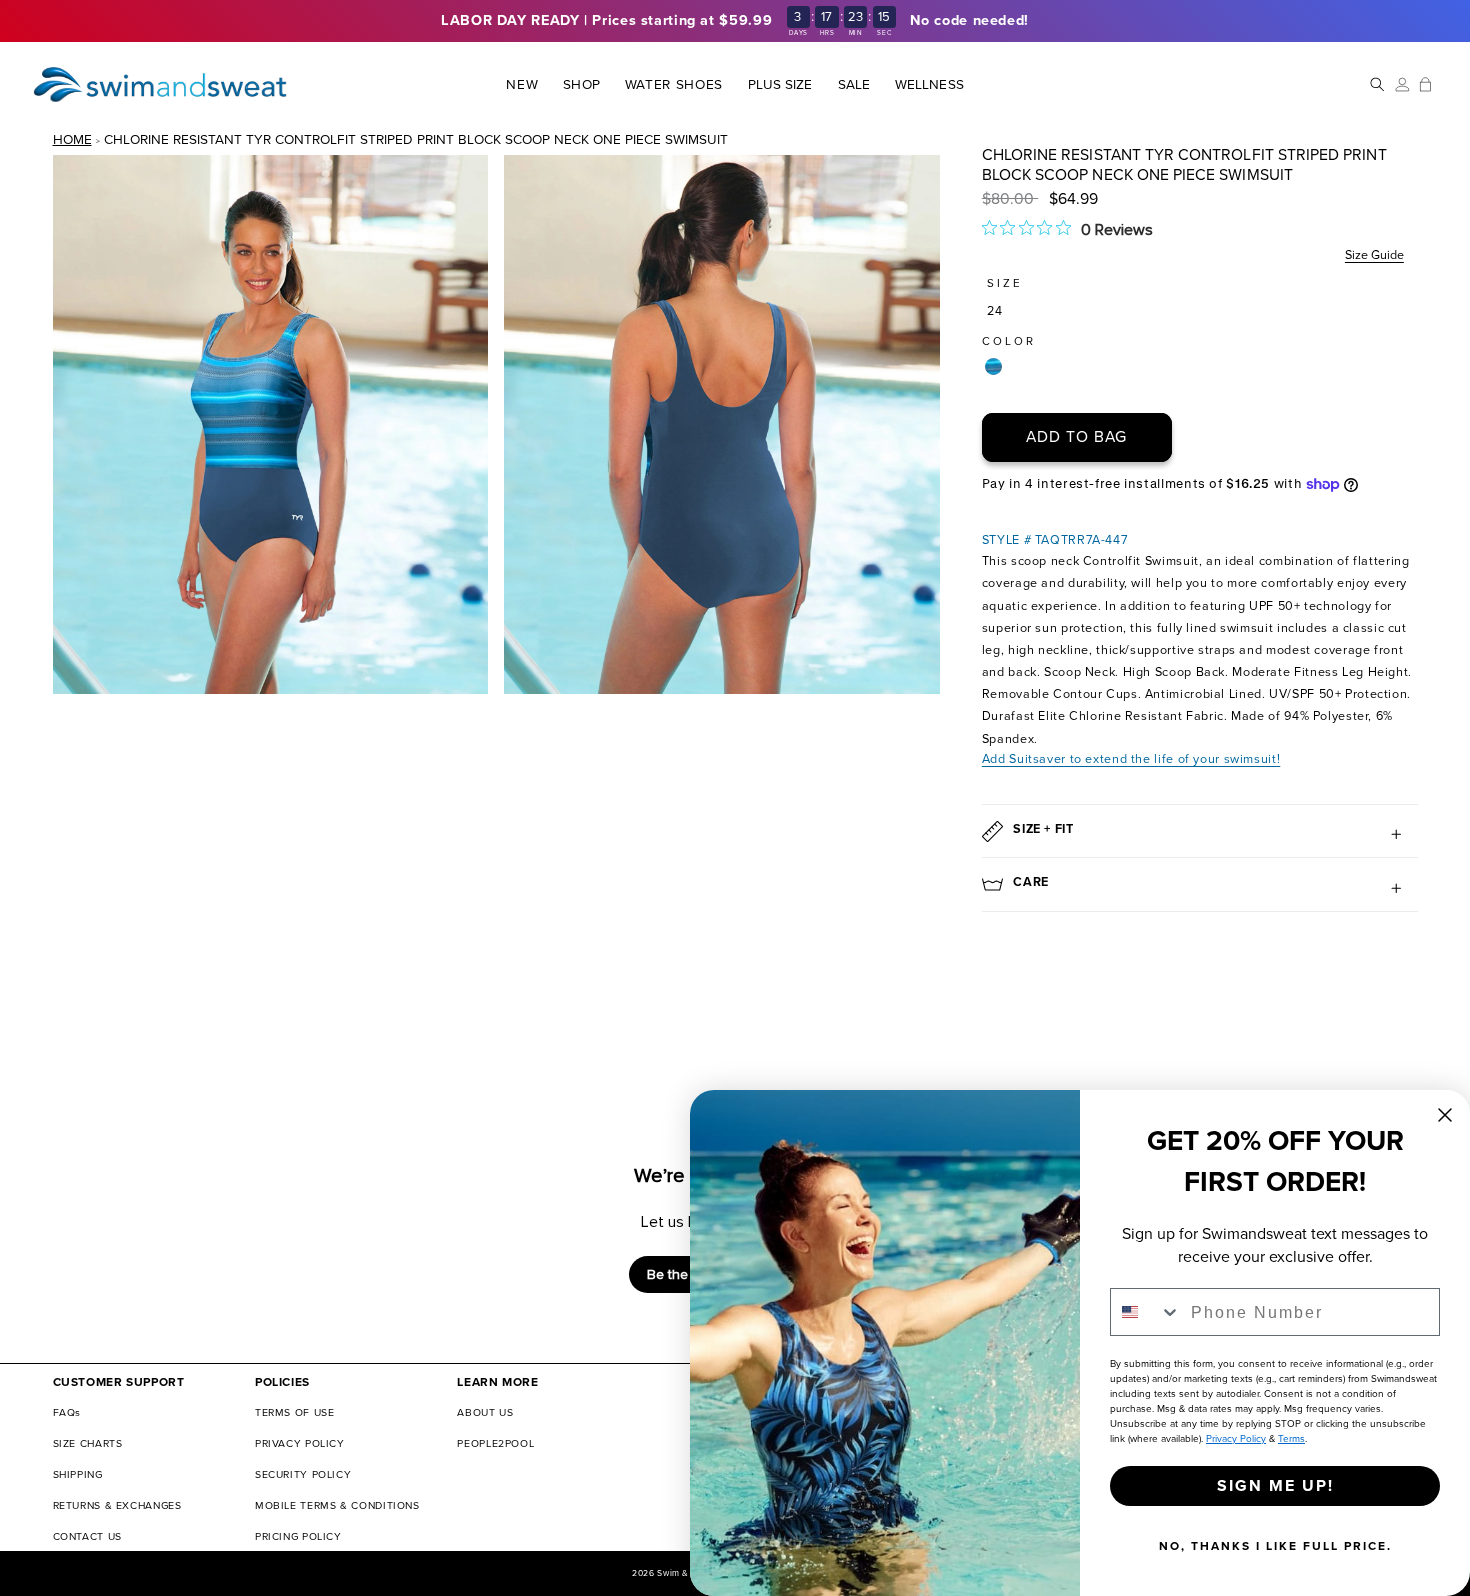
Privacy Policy (1236, 1438)
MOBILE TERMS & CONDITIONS (337, 1505)
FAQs (67, 1412)
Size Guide (1374, 254)
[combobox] (1146, 1312)
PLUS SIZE (780, 85)
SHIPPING (78, 1474)
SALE (854, 85)
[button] (581, 84)
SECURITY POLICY (303, 1474)
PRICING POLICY (298, 1536)
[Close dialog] (1445, 1115)
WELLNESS (929, 85)
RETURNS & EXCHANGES (117, 1505)
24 (995, 310)
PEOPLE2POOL (495, 1443)
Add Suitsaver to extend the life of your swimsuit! (1131, 758)
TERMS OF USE (295, 1412)
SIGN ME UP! (1275, 1485)
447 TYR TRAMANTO (993, 366)
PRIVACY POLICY (300, 1443)
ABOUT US (485, 1412)
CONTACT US (87, 1536)
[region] (735, 21)
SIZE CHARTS (88, 1443)
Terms (1291, 1438)
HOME (72, 139)
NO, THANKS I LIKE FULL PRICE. (1275, 1546)
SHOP (581, 85)
